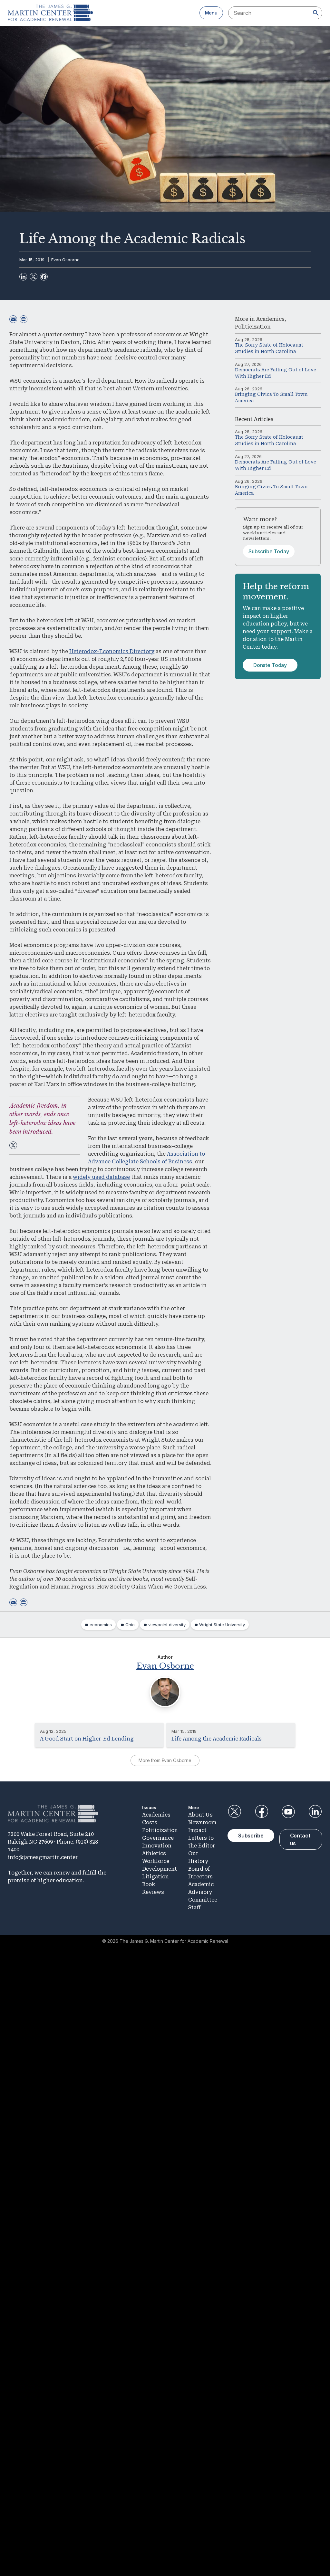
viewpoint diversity (167, 1625)
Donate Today (270, 665)
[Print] (24, 319)
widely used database (101, 1177)
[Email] (13, 319)
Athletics (154, 1853)
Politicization (253, 327)
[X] (34, 277)
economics (101, 1625)
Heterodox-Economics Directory (112, 651)
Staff (194, 1908)
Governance (158, 1838)
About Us (200, 1815)
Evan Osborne (65, 260)
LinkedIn (315, 1812)
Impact (197, 1830)
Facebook (261, 1812)
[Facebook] (44, 277)
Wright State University (222, 1625)
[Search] (316, 13)
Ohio (130, 1625)
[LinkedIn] (23, 277)
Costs (150, 1822)
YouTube (288, 1812)
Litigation (155, 1877)
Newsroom (202, 1822)
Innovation (157, 1846)
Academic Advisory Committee (203, 1892)
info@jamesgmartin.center (43, 1857)
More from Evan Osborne (165, 1760)
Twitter (235, 1812)
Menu (211, 13)
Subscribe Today (269, 551)
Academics (270, 319)
